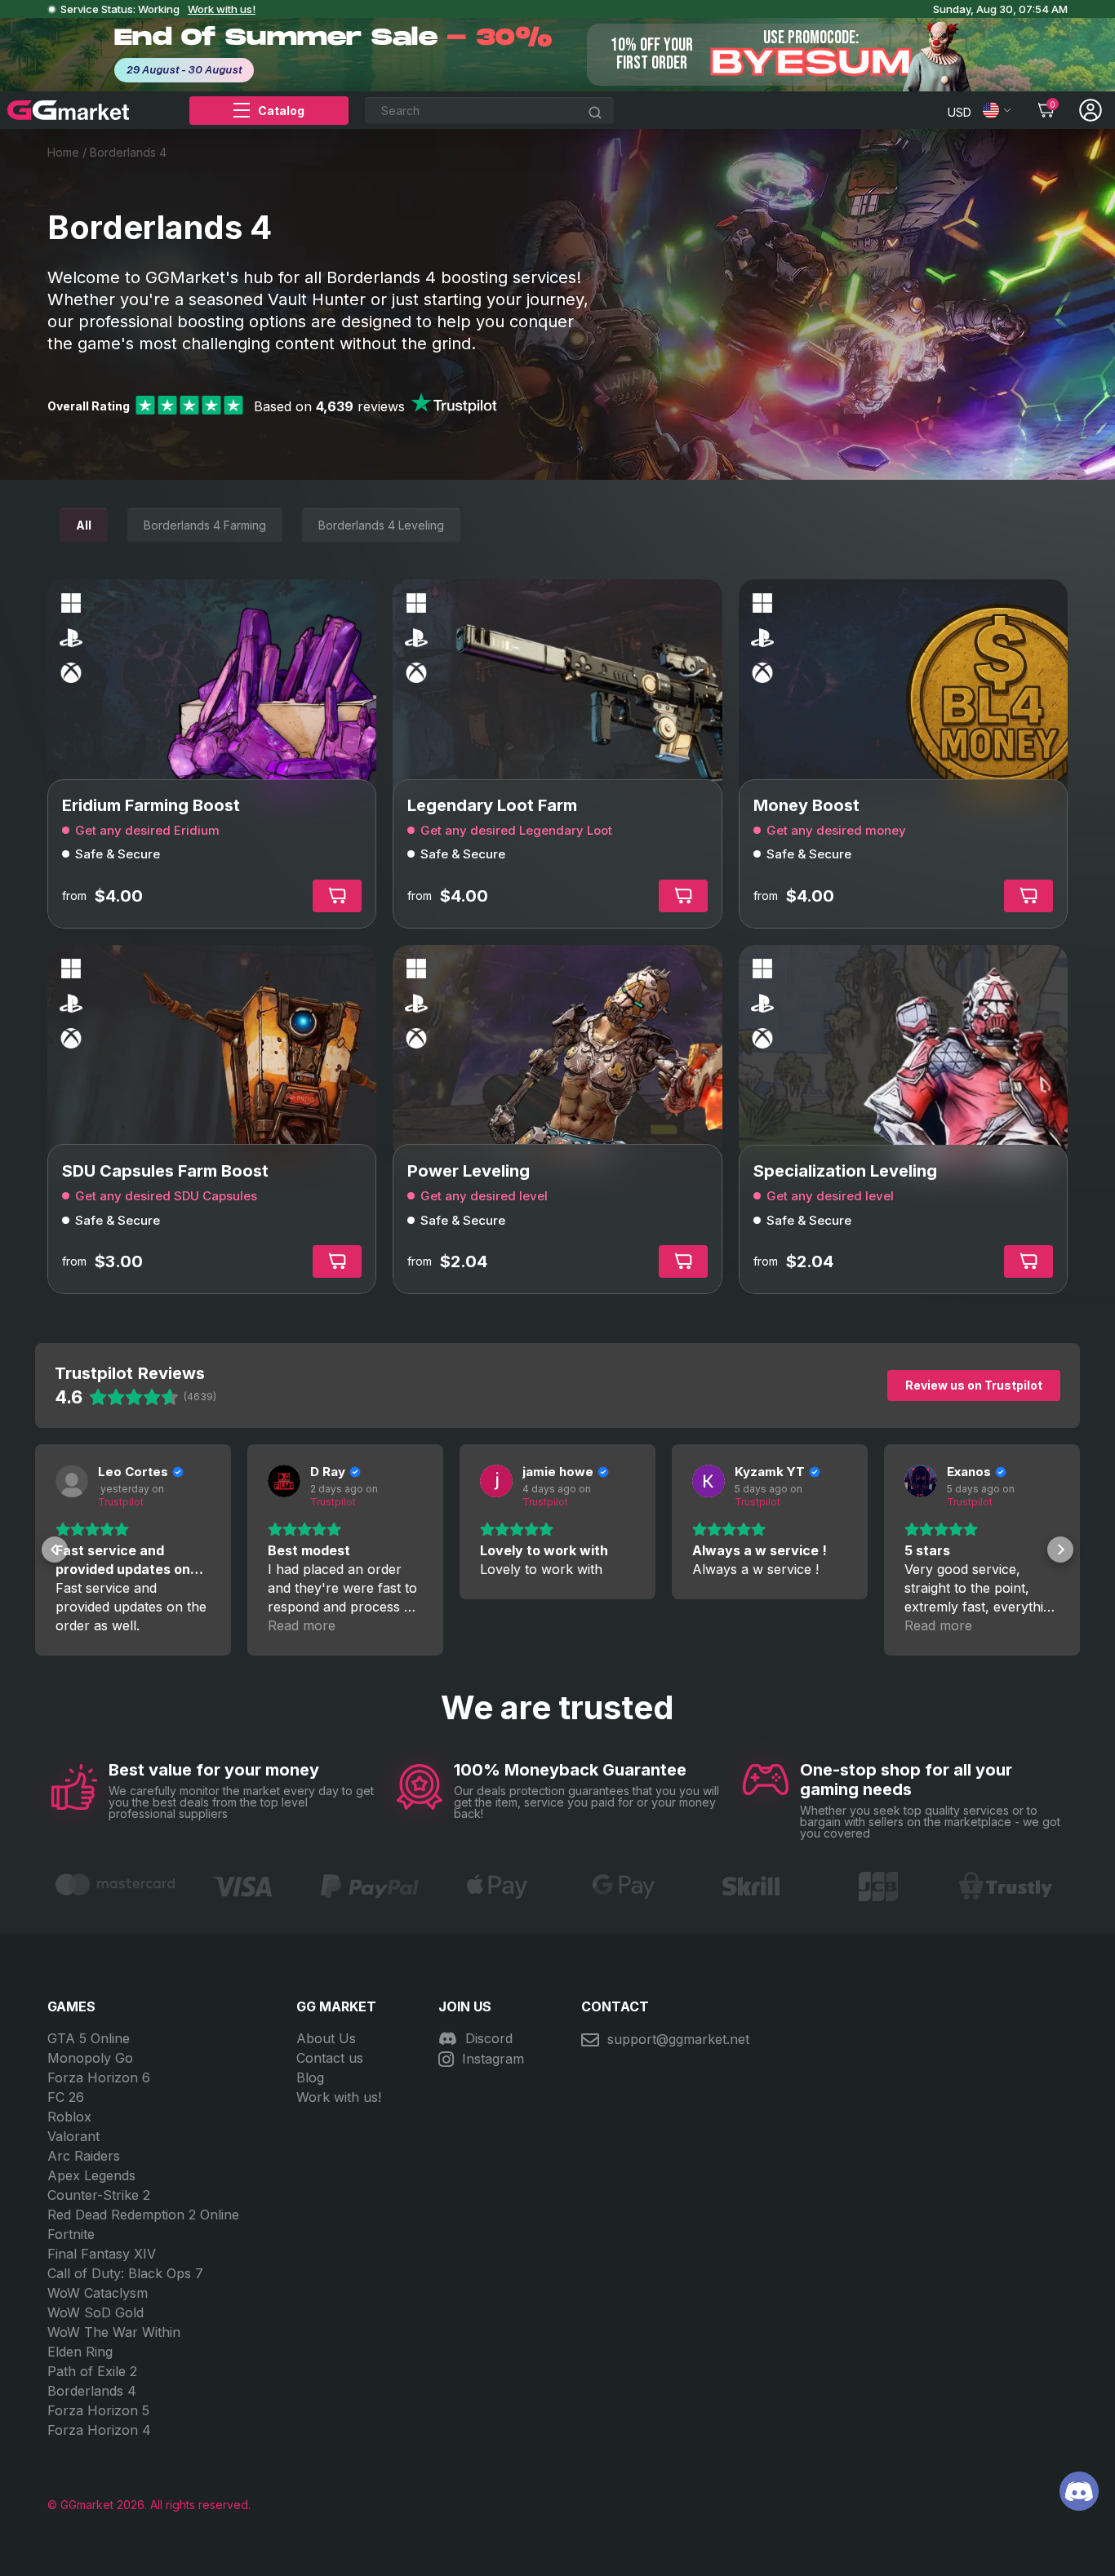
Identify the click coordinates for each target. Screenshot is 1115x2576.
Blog (310, 2077)
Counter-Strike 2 (99, 2195)
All (84, 525)
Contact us (330, 2058)
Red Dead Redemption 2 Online (143, 2215)
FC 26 (66, 2097)
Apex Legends (91, 2175)
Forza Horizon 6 (99, 2077)
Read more (302, 1625)
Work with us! (222, 9)
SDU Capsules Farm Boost (165, 1171)
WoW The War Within (114, 2332)
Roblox (69, 2117)
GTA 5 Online (89, 2038)
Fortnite (71, 2234)
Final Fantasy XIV (102, 2254)
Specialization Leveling (845, 1171)
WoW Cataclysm (98, 2293)
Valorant (73, 2136)
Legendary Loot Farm (492, 805)
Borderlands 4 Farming (205, 525)
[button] (55, 1550)
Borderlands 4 (92, 2391)
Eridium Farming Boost (151, 805)
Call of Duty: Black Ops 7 (125, 2273)
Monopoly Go (90, 2058)
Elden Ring (80, 2352)
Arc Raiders (84, 2156)
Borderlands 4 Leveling (381, 525)
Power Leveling (469, 1171)
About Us (326, 2038)
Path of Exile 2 (92, 2371)
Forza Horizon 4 (99, 2430)
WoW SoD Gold (96, 2312)
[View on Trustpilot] (72, 1481)
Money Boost (806, 805)
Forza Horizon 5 (98, 2410)
